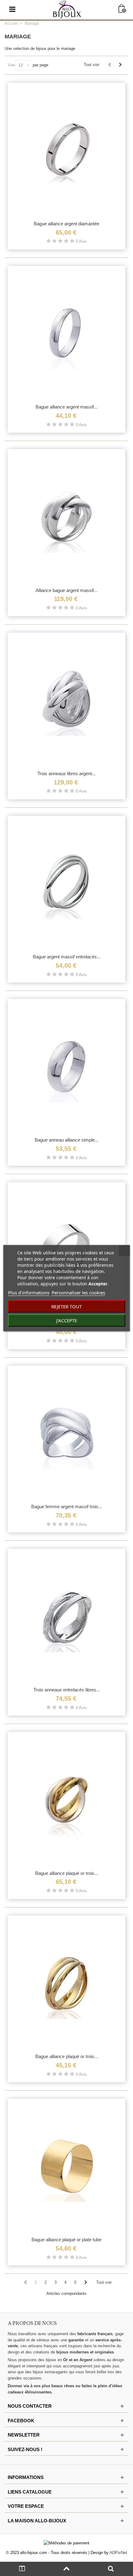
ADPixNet (118, 2553)
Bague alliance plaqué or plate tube (66, 2240)
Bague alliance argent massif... (66, 407)
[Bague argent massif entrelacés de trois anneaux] (66, 883)
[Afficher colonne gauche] (22, 2569)
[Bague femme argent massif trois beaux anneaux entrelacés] (66, 1433)
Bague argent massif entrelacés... (67, 957)
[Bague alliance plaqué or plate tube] (66, 2166)
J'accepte (67, 1320)
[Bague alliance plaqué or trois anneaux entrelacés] (66, 1983)
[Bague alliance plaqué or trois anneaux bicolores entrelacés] (66, 1799)
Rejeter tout (66, 1306)
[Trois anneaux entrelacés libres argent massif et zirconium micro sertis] (66, 1616)
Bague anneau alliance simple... (66, 1140)
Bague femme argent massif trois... (67, 1507)
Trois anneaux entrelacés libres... (67, 1690)
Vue (11, 65)
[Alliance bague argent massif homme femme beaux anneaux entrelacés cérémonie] (66, 516)
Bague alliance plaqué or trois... (67, 1873)
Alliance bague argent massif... (66, 590)
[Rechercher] (111, 2569)
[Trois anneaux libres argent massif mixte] (66, 700)
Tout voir (92, 65)
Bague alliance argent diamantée (66, 224)
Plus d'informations (29, 1292)
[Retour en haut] (66, 2569)
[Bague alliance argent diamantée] (66, 150)
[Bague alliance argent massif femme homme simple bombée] (66, 333)
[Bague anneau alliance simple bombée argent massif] (66, 1066)
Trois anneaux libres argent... (66, 773)
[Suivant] (120, 65)
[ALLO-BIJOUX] (67, 9)
